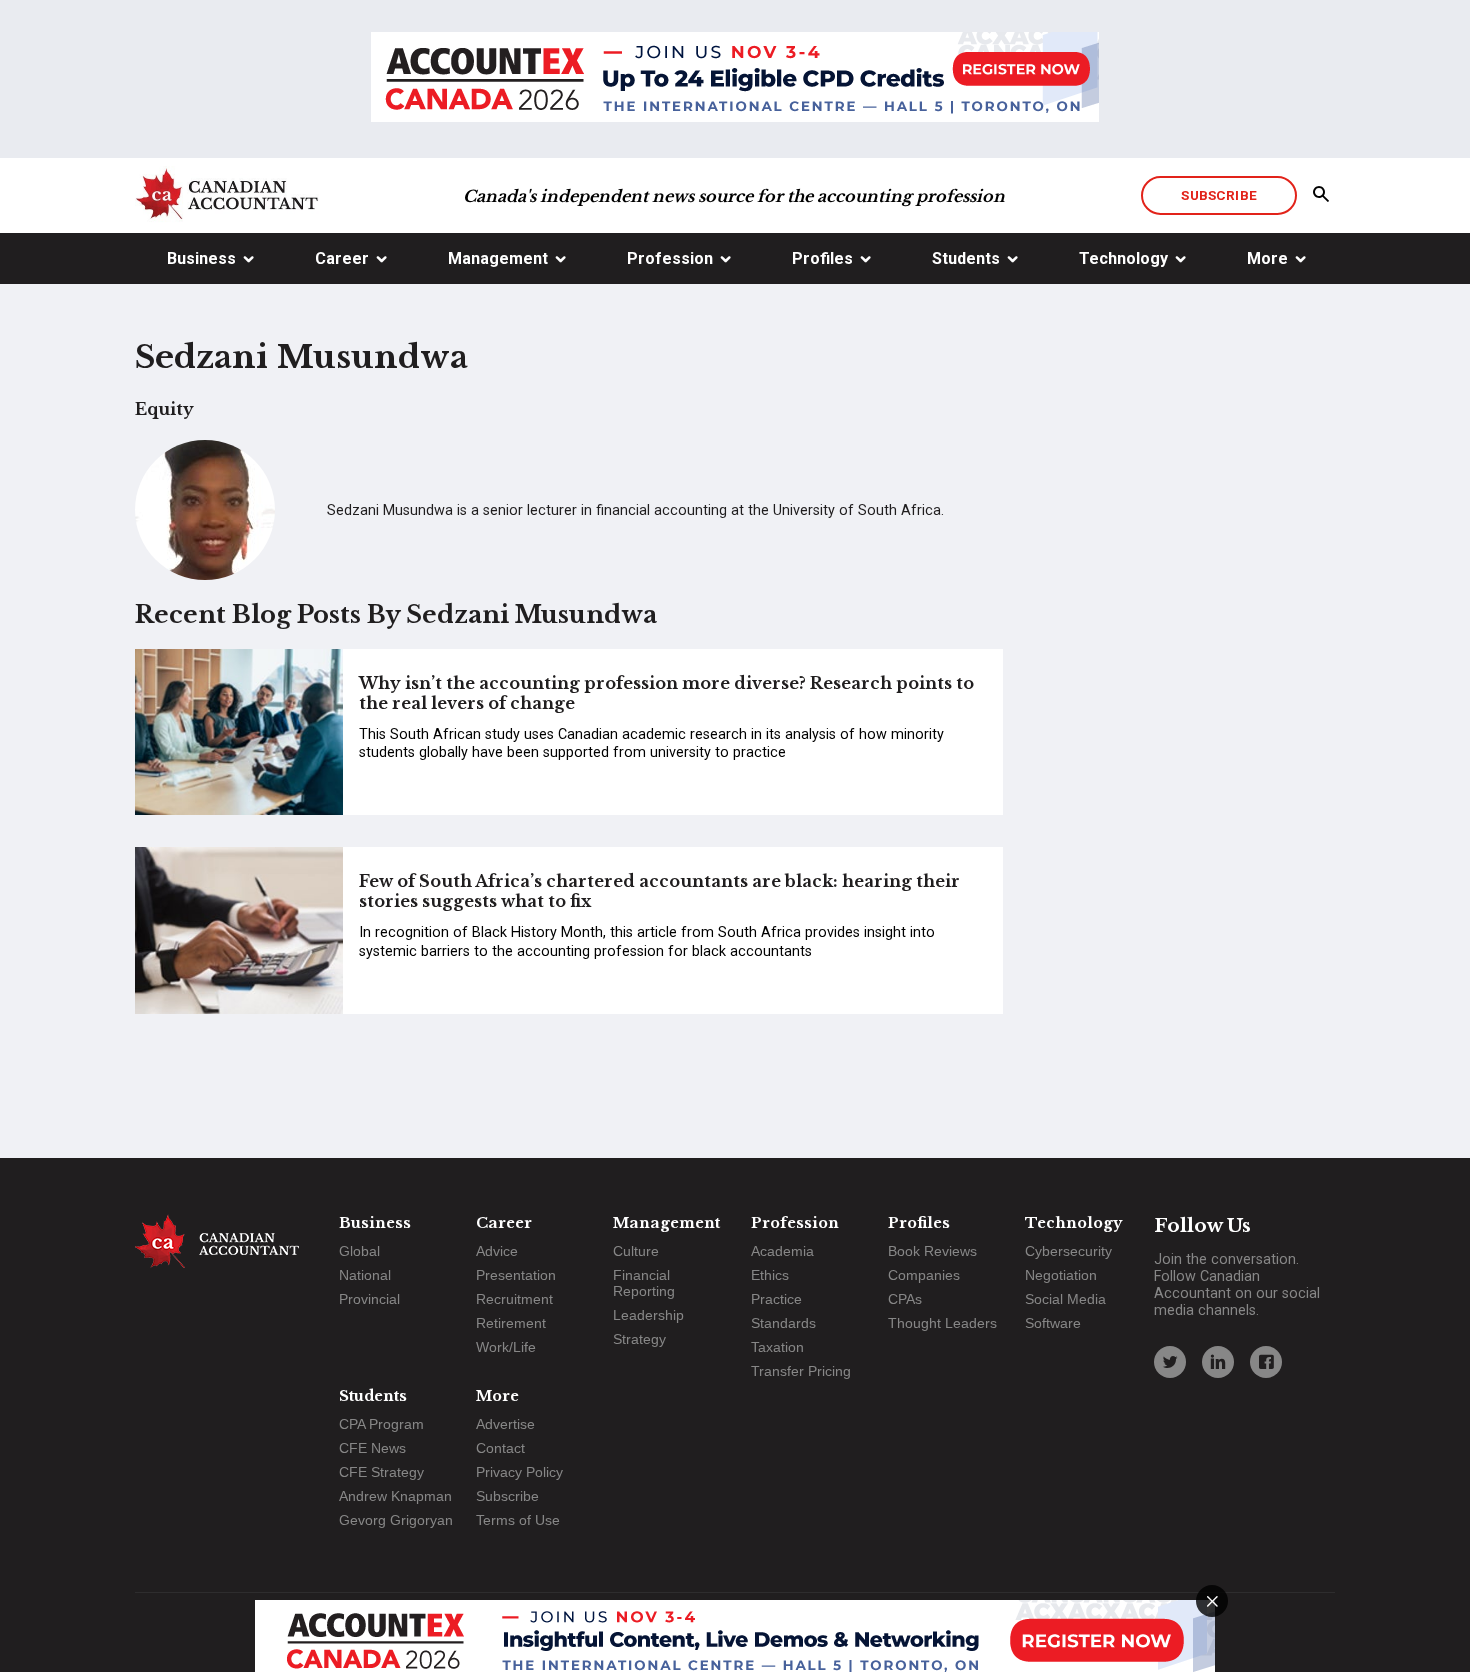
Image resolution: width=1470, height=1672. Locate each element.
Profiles (822, 258)
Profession (670, 258)
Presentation (516, 1275)
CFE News (372, 1448)
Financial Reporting (644, 1283)
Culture (636, 1251)
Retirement (511, 1323)
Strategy (639, 1339)
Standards (783, 1323)
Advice (497, 1251)
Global (359, 1251)
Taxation (777, 1347)
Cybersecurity (1068, 1251)
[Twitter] (1170, 1362)
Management (498, 258)
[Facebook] (1266, 1362)
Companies (924, 1275)
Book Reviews (932, 1251)
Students (966, 258)
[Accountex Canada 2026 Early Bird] (735, 79)
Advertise (505, 1424)
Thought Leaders (942, 1323)
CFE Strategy (381, 1472)
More (1267, 258)
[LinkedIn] (1218, 1362)
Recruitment (514, 1299)
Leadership (648, 1315)
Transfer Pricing (801, 1371)
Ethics (770, 1275)
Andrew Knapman (395, 1496)
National (365, 1275)
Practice (776, 1299)
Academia (782, 1251)
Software (1053, 1323)
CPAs (905, 1299)
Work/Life (506, 1347)
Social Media (1065, 1299)
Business (201, 258)
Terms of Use (518, 1520)
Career (342, 258)
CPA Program (381, 1424)
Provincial (369, 1299)
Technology (1123, 258)
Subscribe (1218, 195)
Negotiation (1061, 1275)
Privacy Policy (519, 1472)
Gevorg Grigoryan (396, 1520)
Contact (500, 1448)
